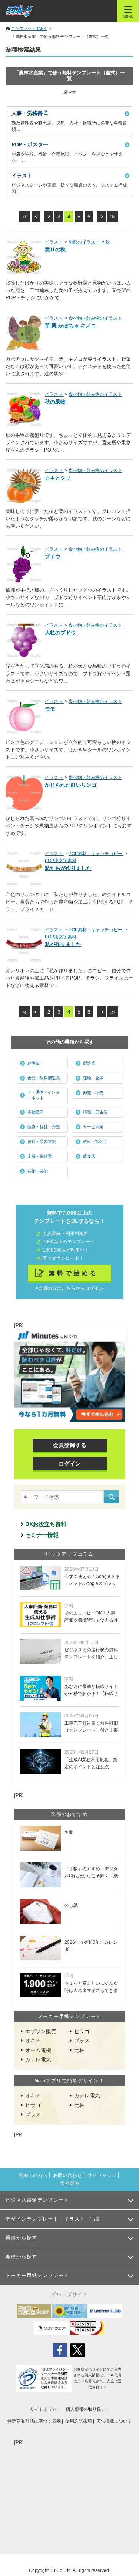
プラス (82, 2041)
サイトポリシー (46, 2409)
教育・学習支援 (42, 1141)
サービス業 (93, 1127)
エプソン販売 (41, 2031)
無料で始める (73, 1273)
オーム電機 (38, 2050)
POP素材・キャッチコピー (96, 854)
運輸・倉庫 (93, 1078)
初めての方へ (33, 2175)
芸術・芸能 (38, 1171)
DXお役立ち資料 (46, 1524)
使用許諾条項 (79, 2421)
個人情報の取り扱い (86, 2409)
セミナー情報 (42, 1535)
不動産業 (36, 1112)
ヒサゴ (82, 2031)
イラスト (54, 242)
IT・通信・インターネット (44, 1095)
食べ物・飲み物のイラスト (95, 318)
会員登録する (70, 1445)
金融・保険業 (40, 1156)
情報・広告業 (95, 1112)
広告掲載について (114, 2421)
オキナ (33, 2041)
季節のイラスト (85, 242)
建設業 (34, 1063)
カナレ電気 (38, 2059)
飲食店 (89, 1156)
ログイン (70, 1464)
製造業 (89, 1063)
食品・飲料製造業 (44, 1078)
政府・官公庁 (95, 1141)
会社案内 (70, 2183)
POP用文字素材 (61, 861)
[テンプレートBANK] (19, 11)
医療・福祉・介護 (44, 1127)
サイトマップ (102, 2175)
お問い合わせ (67, 2175)
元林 (79, 2050)
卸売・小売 (93, 1093)
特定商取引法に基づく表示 (34, 2421)
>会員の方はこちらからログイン (70, 1288)
